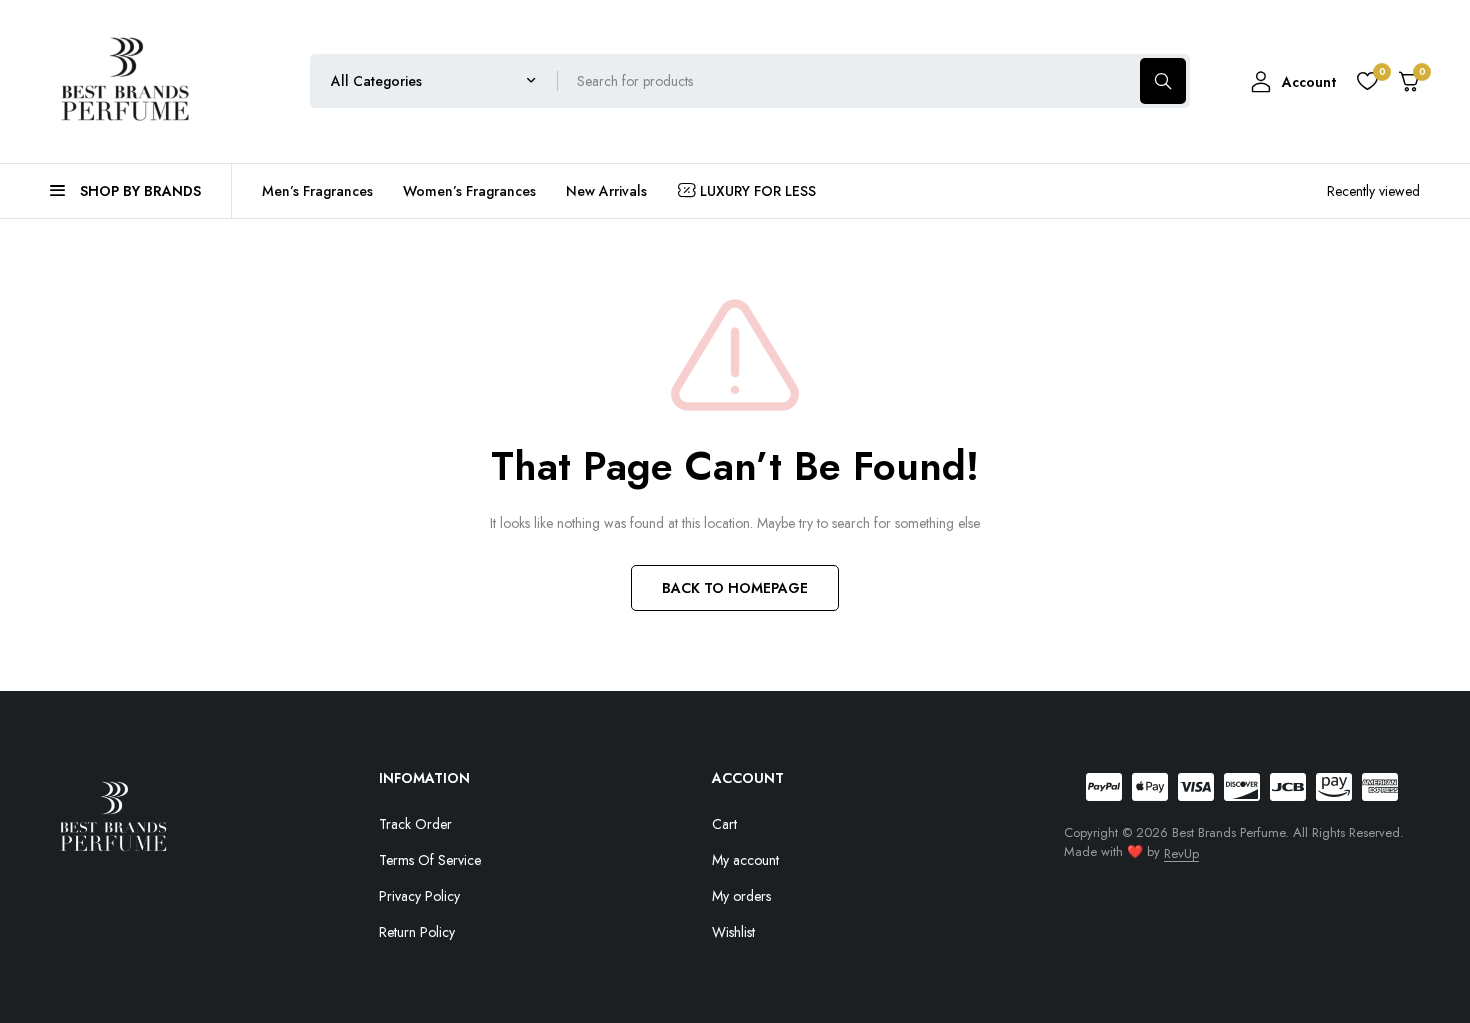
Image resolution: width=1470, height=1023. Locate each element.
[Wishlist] (1367, 81)
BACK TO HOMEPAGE (735, 588)
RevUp (1181, 853)
